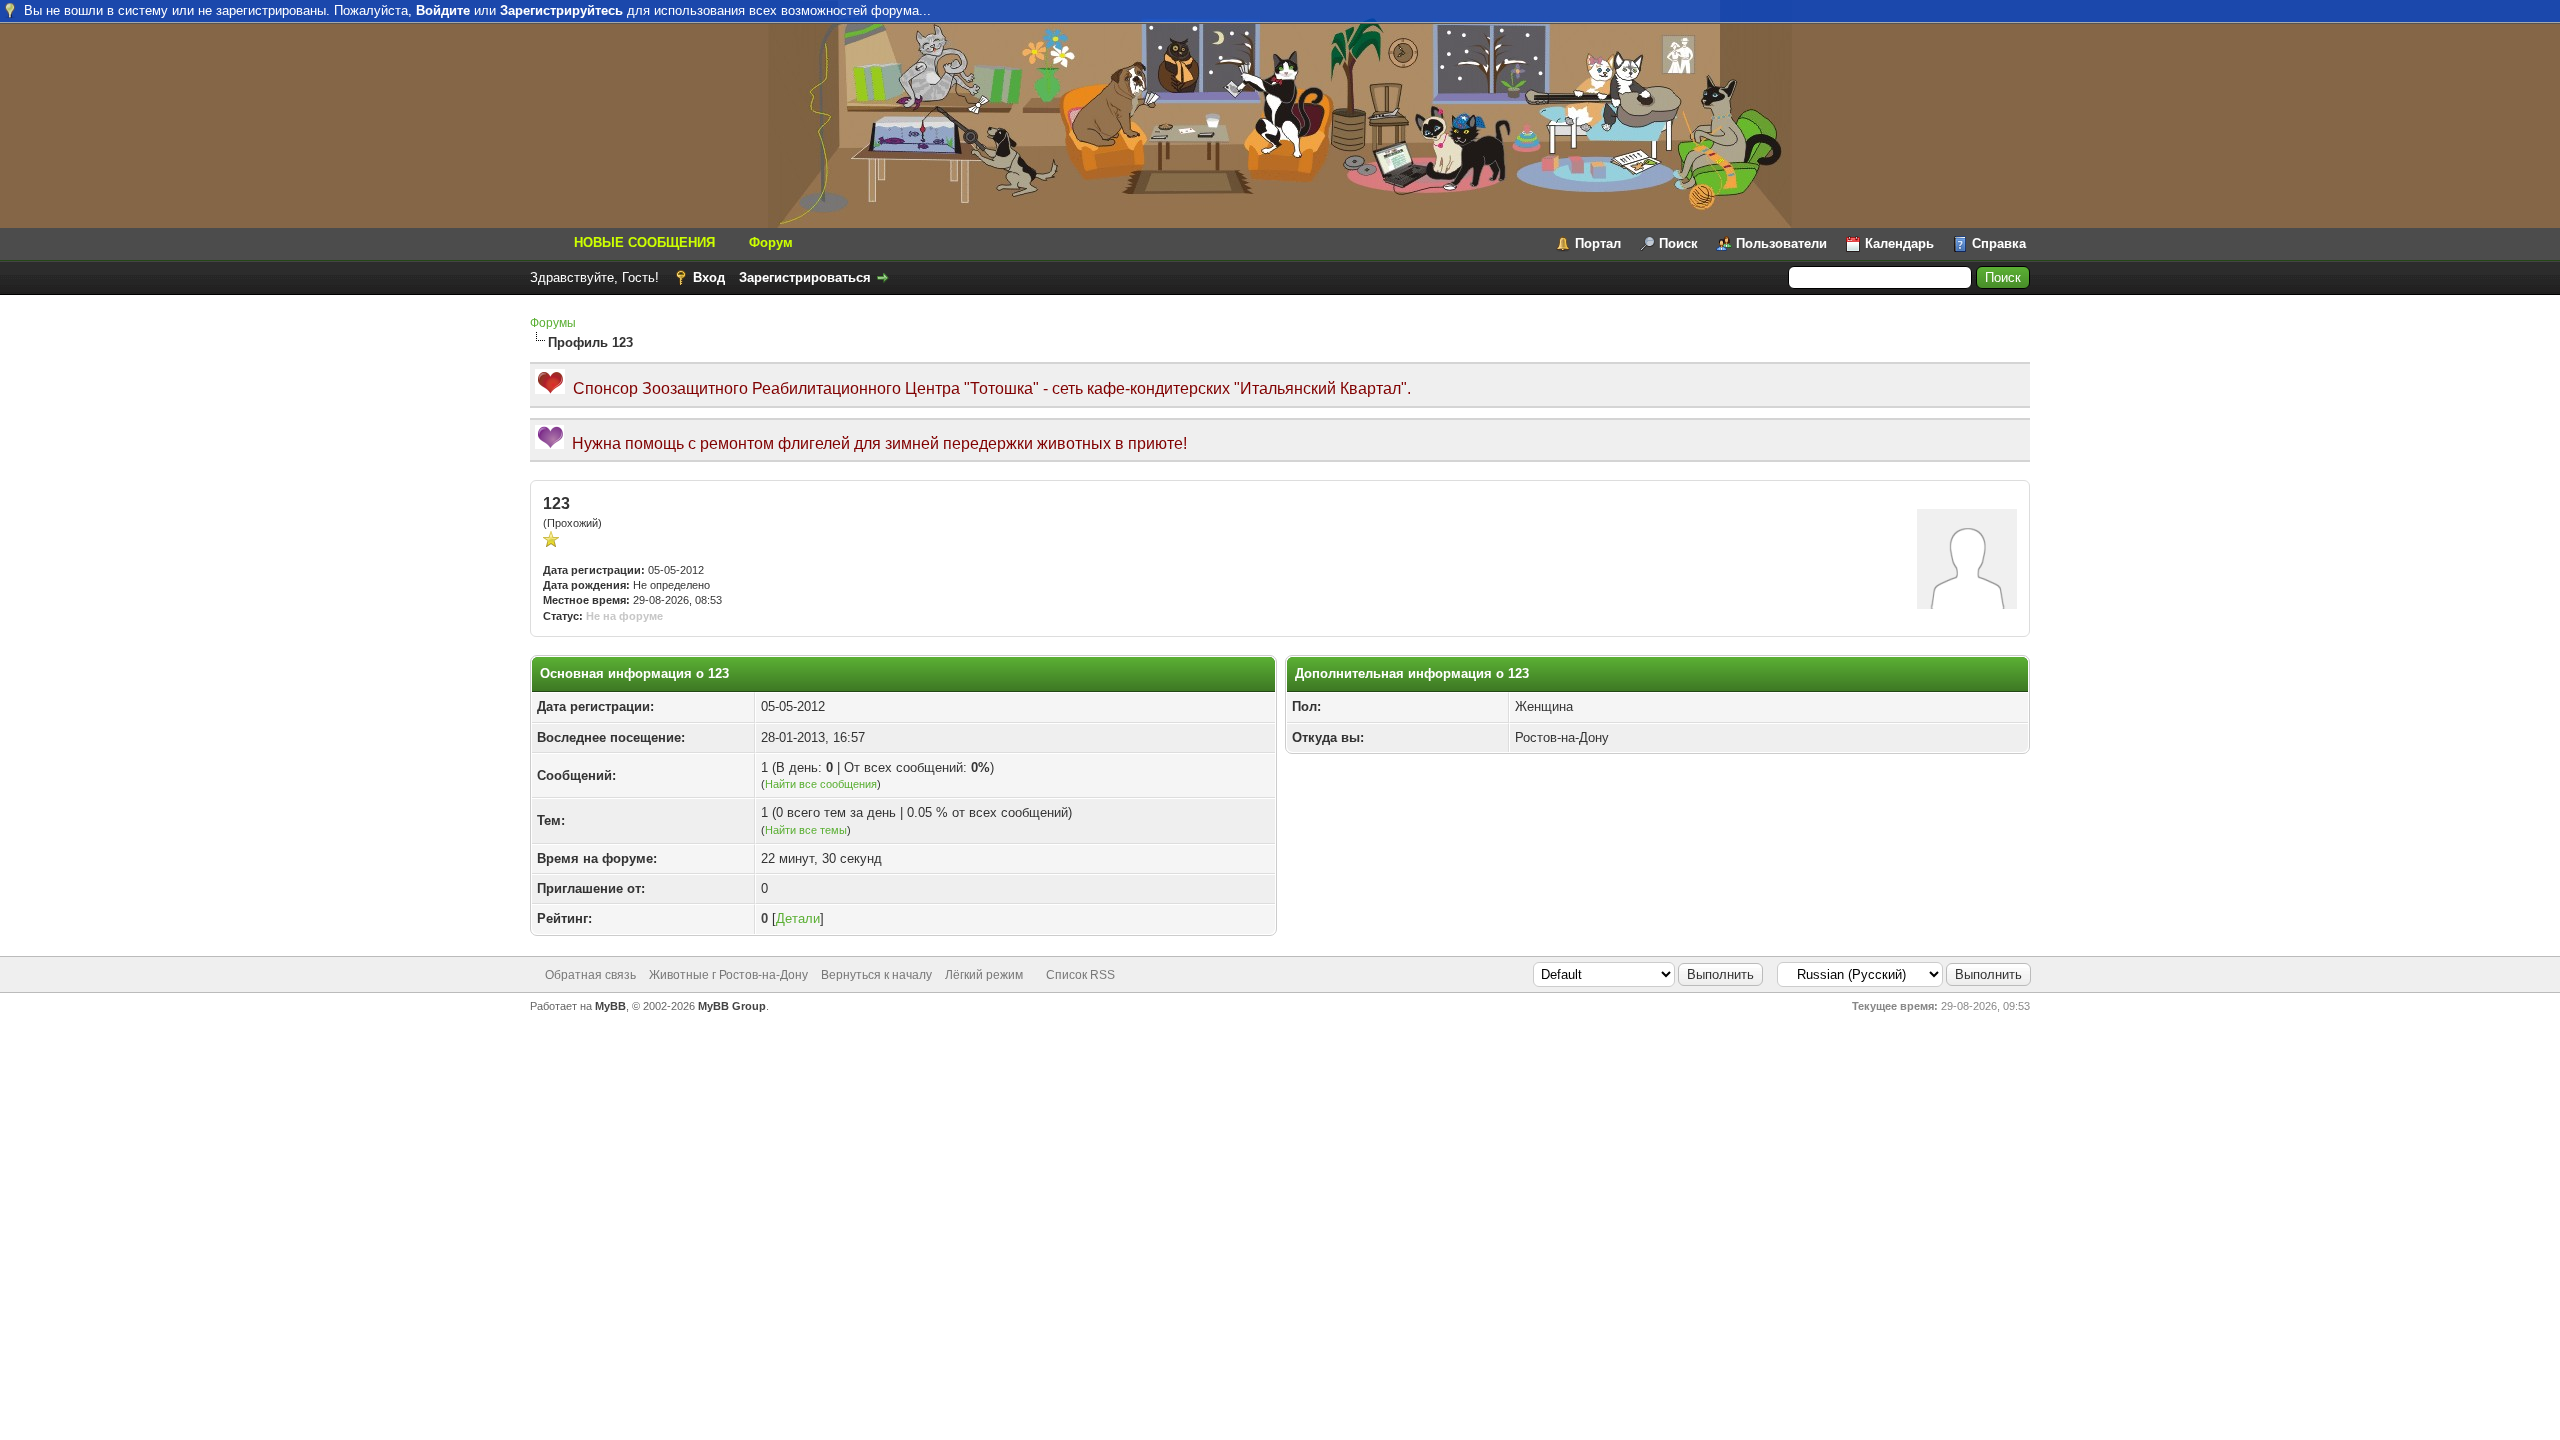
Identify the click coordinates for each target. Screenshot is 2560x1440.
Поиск (1678, 243)
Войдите (443, 10)
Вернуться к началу (876, 975)
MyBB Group (732, 1006)
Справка (1999, 243)
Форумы (553, 323)
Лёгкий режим (984, 975)
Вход (709, 277)
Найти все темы (806, 830)
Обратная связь (590, 975)
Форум (771, 242)
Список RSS (1080, 975)
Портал (1598, 243)
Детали (798, 918)
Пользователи (1781, 243)
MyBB (610, 1006)
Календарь (1899, 243)
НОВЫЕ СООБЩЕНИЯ (644, 242)
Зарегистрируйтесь (561, 10)
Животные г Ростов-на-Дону (728, 975)
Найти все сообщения (821, 784)
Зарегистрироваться (805, 277)
